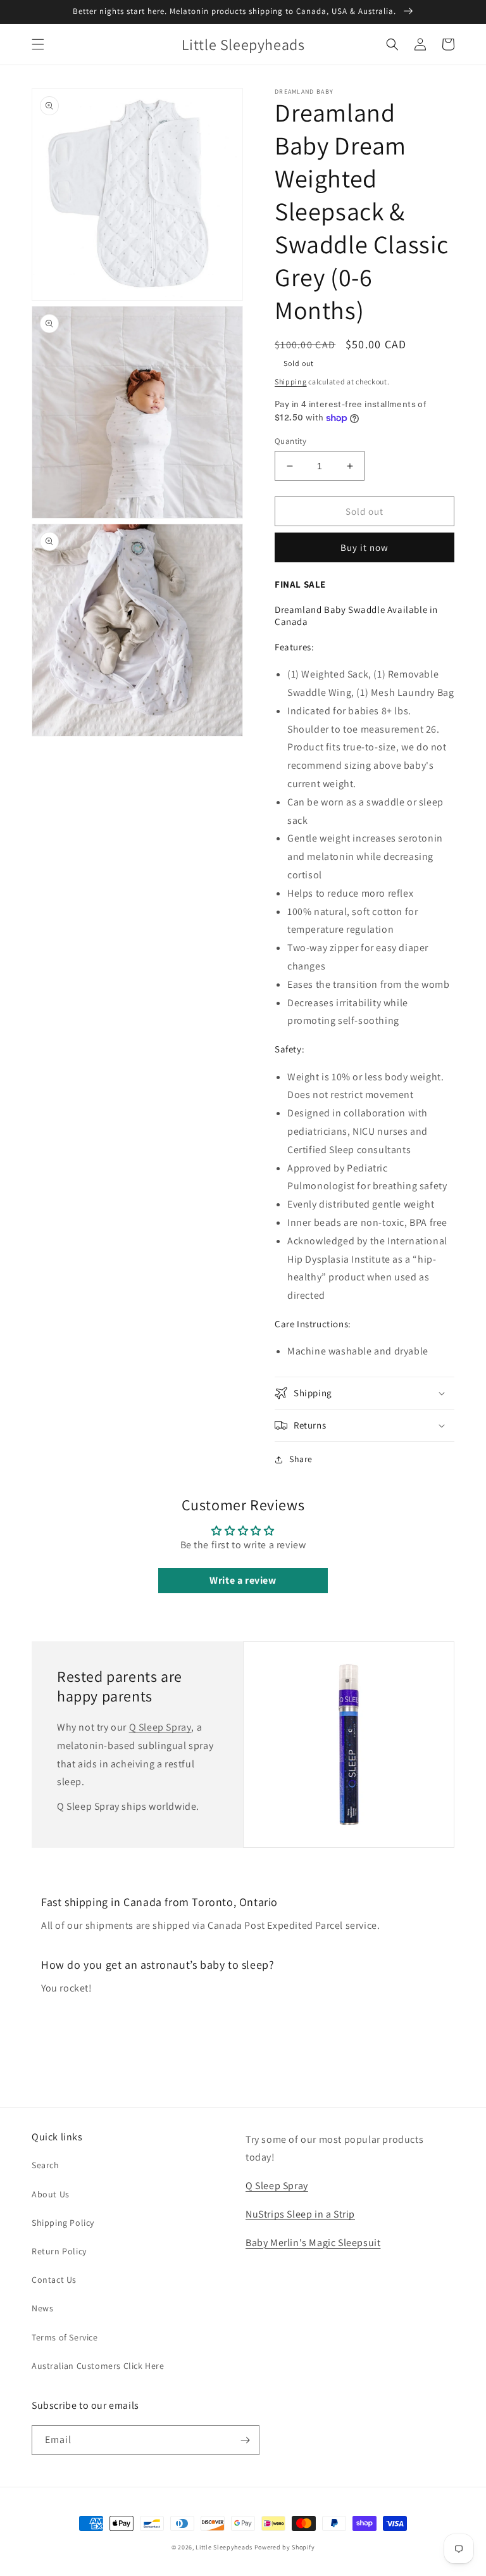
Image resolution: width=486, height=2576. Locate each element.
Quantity (290, 441)
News (42, 2308)
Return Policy (59, 2251)
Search (46, 2165)
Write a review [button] (243, 1580)
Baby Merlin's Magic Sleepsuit (313, 2243)
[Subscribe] (245, 2440)
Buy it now (364, 547)
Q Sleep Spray (160, 1727)
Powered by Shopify (285, 2547)
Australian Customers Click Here (98, 2366)
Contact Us (54, 2280)
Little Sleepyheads (224, 2547)
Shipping (291, 382)
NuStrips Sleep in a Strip (300, 2214)
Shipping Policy (63, 2223)
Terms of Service (65, 2337)
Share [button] (301, 1459)
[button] (38, 44)
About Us (51, 2194)
